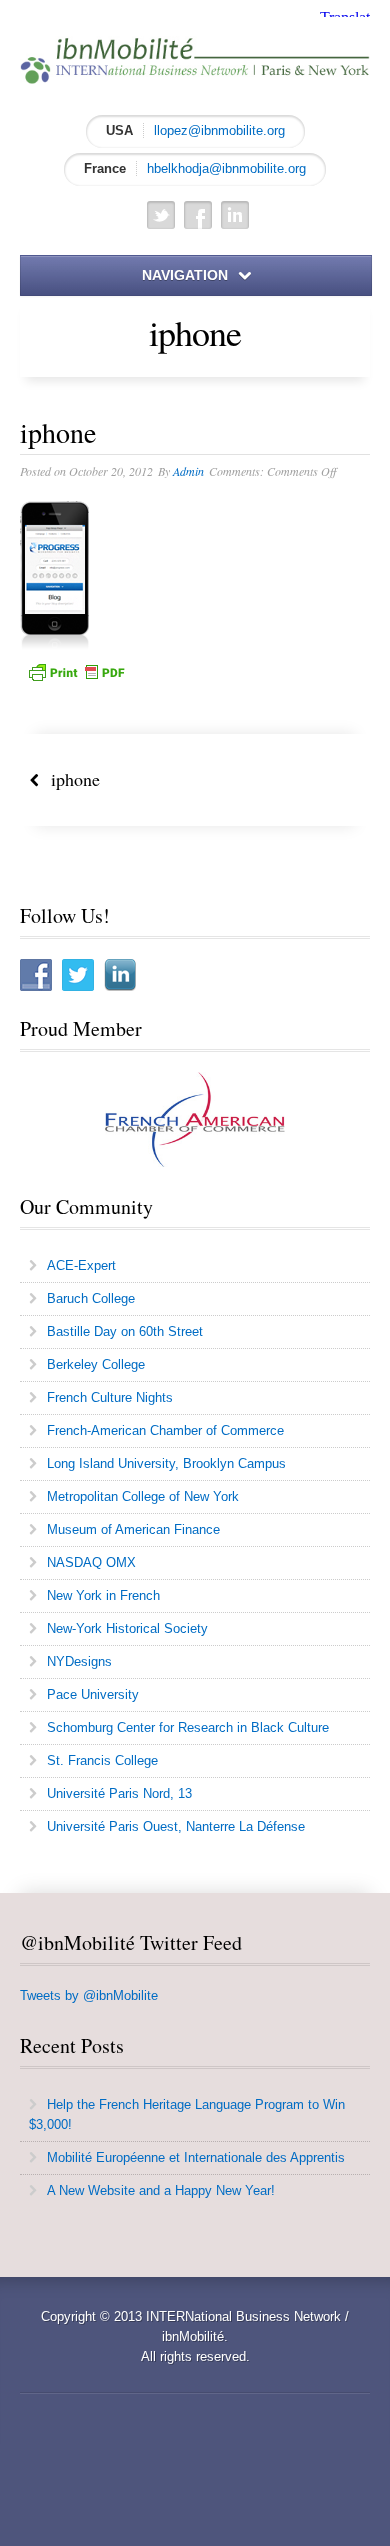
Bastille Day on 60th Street (125, 1331)
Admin (188, 471)
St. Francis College (102, 1760)
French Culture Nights (110, 1397)
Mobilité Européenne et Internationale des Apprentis (196, 2157)
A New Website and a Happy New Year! (161, 2190)
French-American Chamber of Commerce (165, 1430)
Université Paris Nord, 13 (119, 1793)
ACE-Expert (81, 1265)
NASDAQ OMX (91, 1562)
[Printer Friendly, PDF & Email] (76, 671)
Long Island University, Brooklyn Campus (166, 1463)
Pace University (93, 1694)
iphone (69, 779)
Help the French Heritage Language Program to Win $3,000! (187, 2114)
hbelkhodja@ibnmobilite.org (226, 168)
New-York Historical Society (127, 1628)
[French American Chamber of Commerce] (195, 1119)
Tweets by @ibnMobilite (89, 1995)
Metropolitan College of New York (143, 1496)
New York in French (103, 1595)
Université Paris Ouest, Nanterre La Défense (176, 1826)
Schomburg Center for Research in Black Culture (188, 1727)
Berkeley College (96, 1364)
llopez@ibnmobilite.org (219, 130)
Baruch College (91, 1298)
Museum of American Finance (133, 1529)
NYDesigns (79, 1661)
